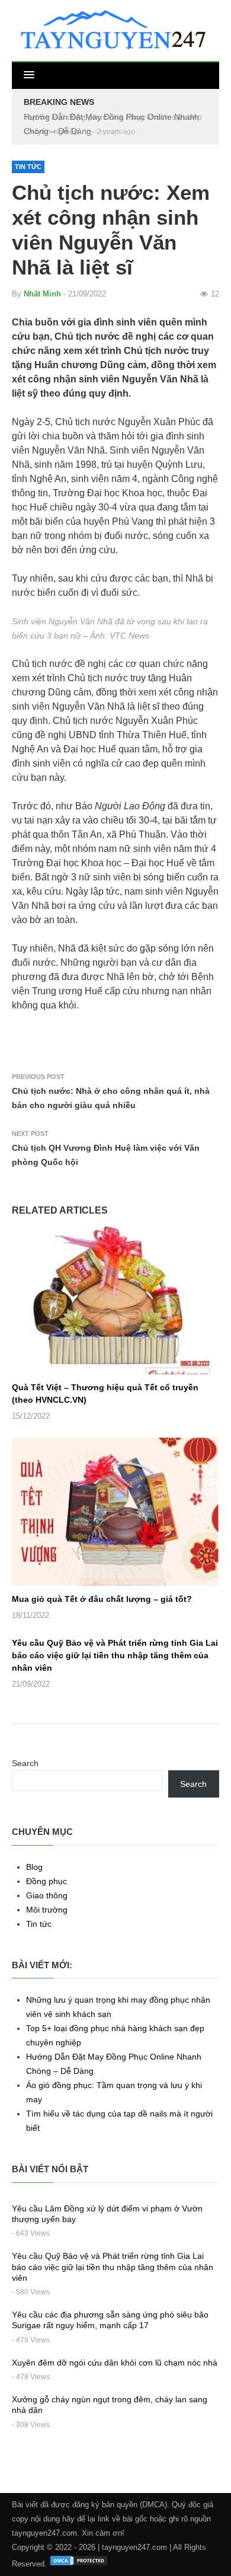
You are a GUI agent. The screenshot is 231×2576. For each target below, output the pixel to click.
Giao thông (47, 1895)
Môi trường (47, 1910)
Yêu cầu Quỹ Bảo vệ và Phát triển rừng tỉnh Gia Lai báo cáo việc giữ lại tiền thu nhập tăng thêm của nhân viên (115, 1655)
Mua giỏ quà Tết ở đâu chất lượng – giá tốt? (102, 1599)
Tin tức (28, 167)
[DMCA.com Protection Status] (79, 2564)
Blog (34, 1867)
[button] (29, 75)
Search (25, 1763)
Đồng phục (46, 1881)
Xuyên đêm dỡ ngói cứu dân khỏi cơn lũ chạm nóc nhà (115, 2363)
